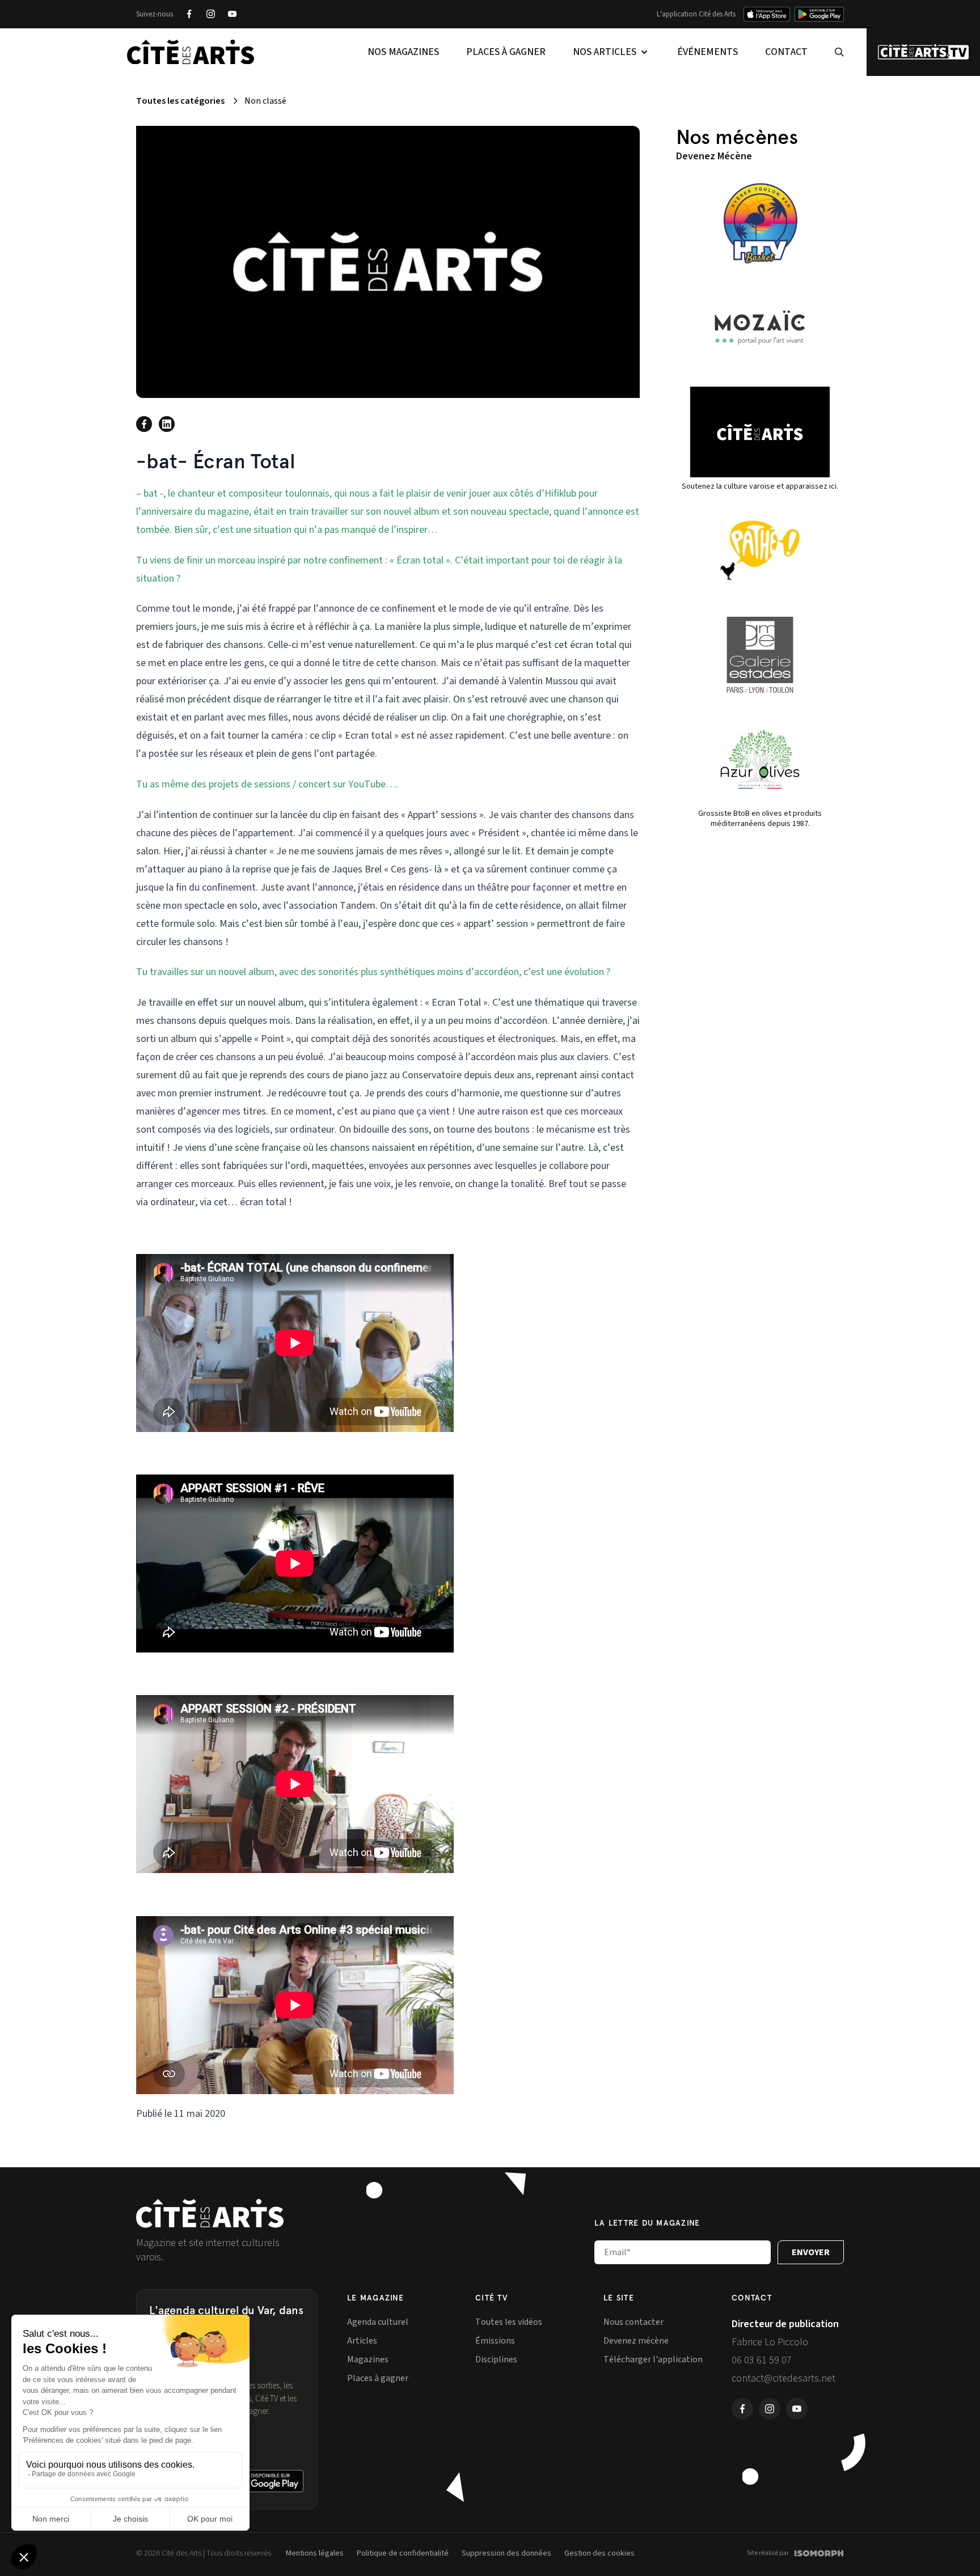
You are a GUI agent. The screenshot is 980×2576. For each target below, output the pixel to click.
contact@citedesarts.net (783, 2378)
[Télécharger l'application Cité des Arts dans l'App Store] (767, 14)
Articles (362, 2341)
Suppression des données (506, 2553)
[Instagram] (210, 14)
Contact (786, 52)
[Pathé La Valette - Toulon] (760, 550)
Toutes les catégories (180, 101)
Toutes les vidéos (509, 2322)
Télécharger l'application (653, 2359)
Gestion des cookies (599, 2553)
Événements (707, 52)
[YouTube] (232, 14)
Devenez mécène (636, 2341)
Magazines (368, 2359)
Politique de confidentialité (403, 2553)
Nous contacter (633, 2322)
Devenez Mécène (714, 156)
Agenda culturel (378, 2322)
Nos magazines (403, 52)
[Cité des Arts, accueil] (210, 2213)
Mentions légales (315, 2553)
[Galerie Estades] (760, 655)
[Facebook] (189, 14)
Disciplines (496, 2359)
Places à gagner (506, 52)
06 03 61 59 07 (762, 2360)
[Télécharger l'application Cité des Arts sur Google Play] (819, 14)
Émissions (495, 2341)
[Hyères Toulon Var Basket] (760, 223)
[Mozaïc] (760, 328)
